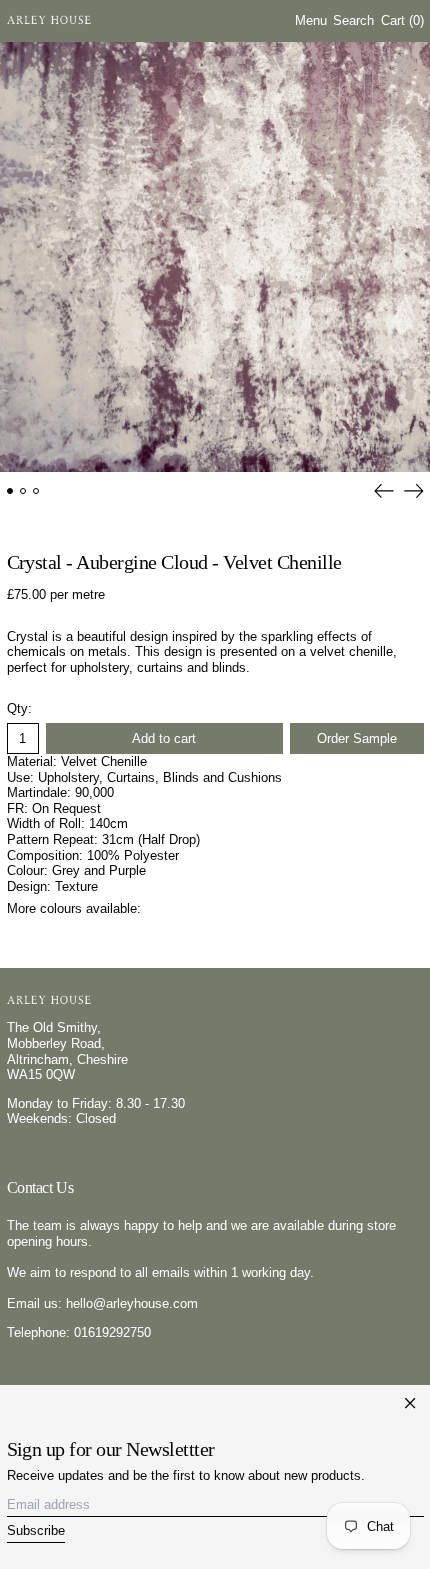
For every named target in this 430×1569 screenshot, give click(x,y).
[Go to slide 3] (36, 491)
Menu (311, 20)
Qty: (19, 708)
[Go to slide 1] (10, 491)
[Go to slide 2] (23, 491)
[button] (353, 21)
